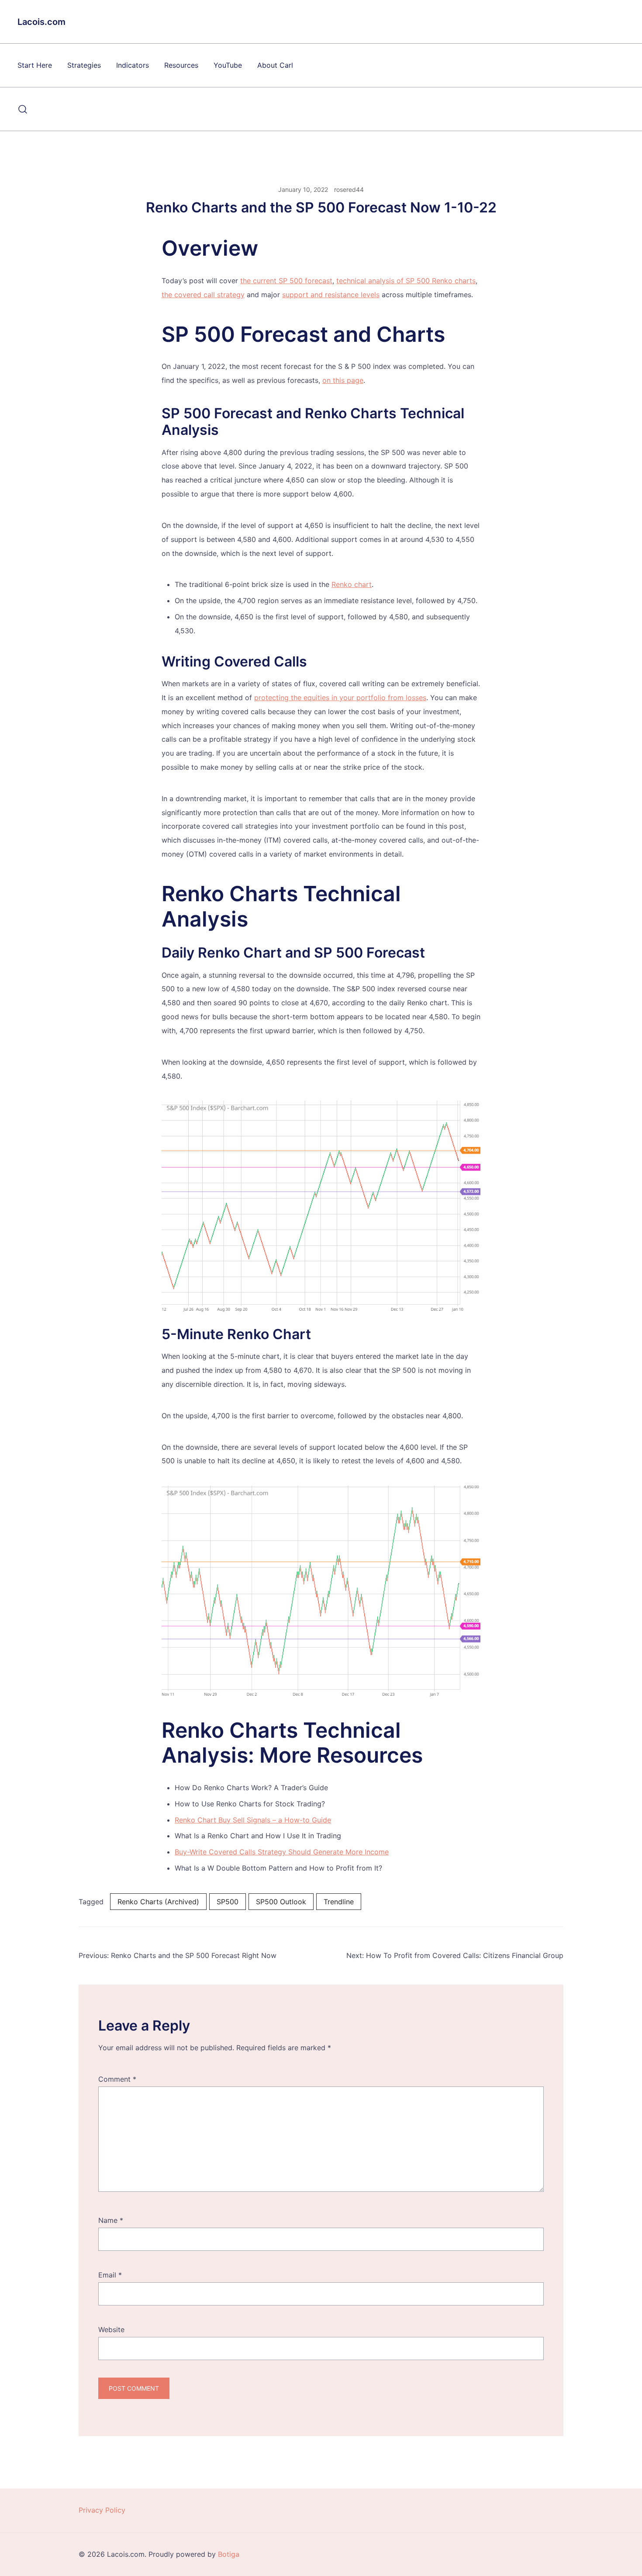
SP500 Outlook (281, 1902)
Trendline (339, 1902)
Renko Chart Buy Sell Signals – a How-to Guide (253, 1820)
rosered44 (349, 189)
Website (111, 2330)
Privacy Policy (102, 2510)
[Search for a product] (23, 109)
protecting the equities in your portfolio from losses (340, 698)
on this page (343, 380)
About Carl (275, 65)
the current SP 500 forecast (286, 281)
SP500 (228, 1902)
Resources (181, 65)
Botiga (229, 2554)
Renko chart (352, 584)
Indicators (133, 65)
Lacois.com (41, 22)
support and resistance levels (331, 295)
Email (110, 2275)
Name (111, 2220)
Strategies (84, 65)
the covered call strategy (203, 295)
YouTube (228, 65)
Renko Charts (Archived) (158, 1902)
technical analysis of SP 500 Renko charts (406, 281)
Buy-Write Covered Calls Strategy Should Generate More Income (282, 1852)
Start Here (35, 65)
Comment (117, 2079)
